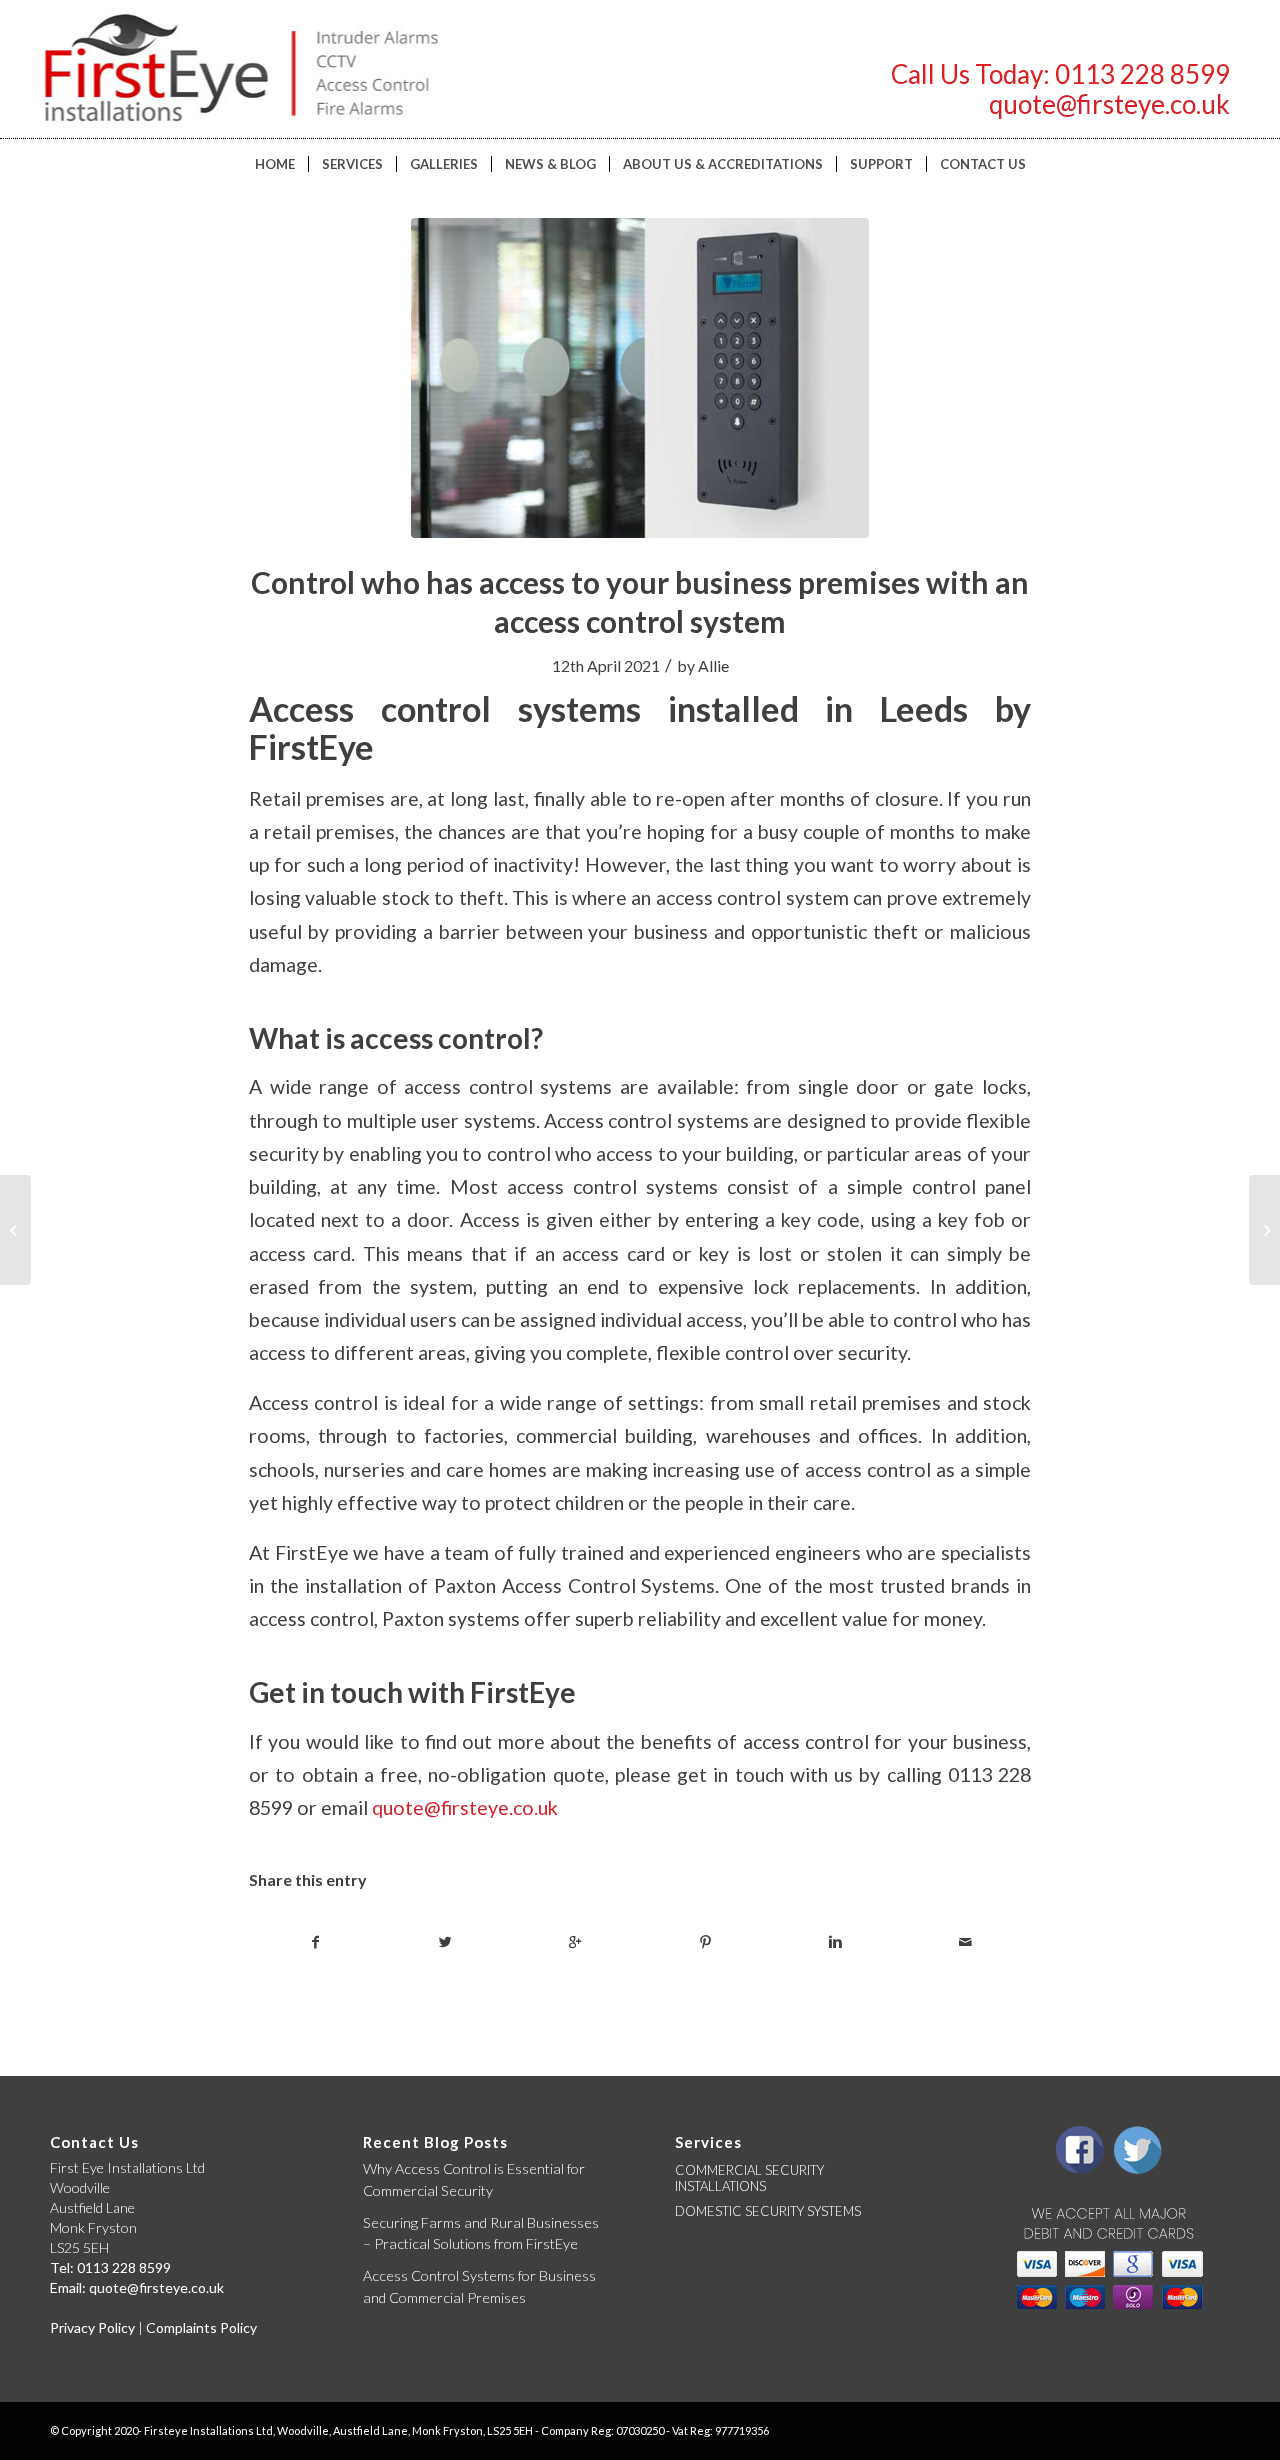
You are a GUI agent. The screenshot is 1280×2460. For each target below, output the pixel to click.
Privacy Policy (92, 2327)
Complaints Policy (201, 2327)
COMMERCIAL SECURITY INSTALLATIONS (749, 2178)
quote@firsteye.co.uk (1109, 104)
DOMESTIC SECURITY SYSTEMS (768, 2211)
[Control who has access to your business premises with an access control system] (640, 378)
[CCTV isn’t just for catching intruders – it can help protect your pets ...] (1264, 1230)
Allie (713, 665)
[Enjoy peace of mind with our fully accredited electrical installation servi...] (15, 1230)
